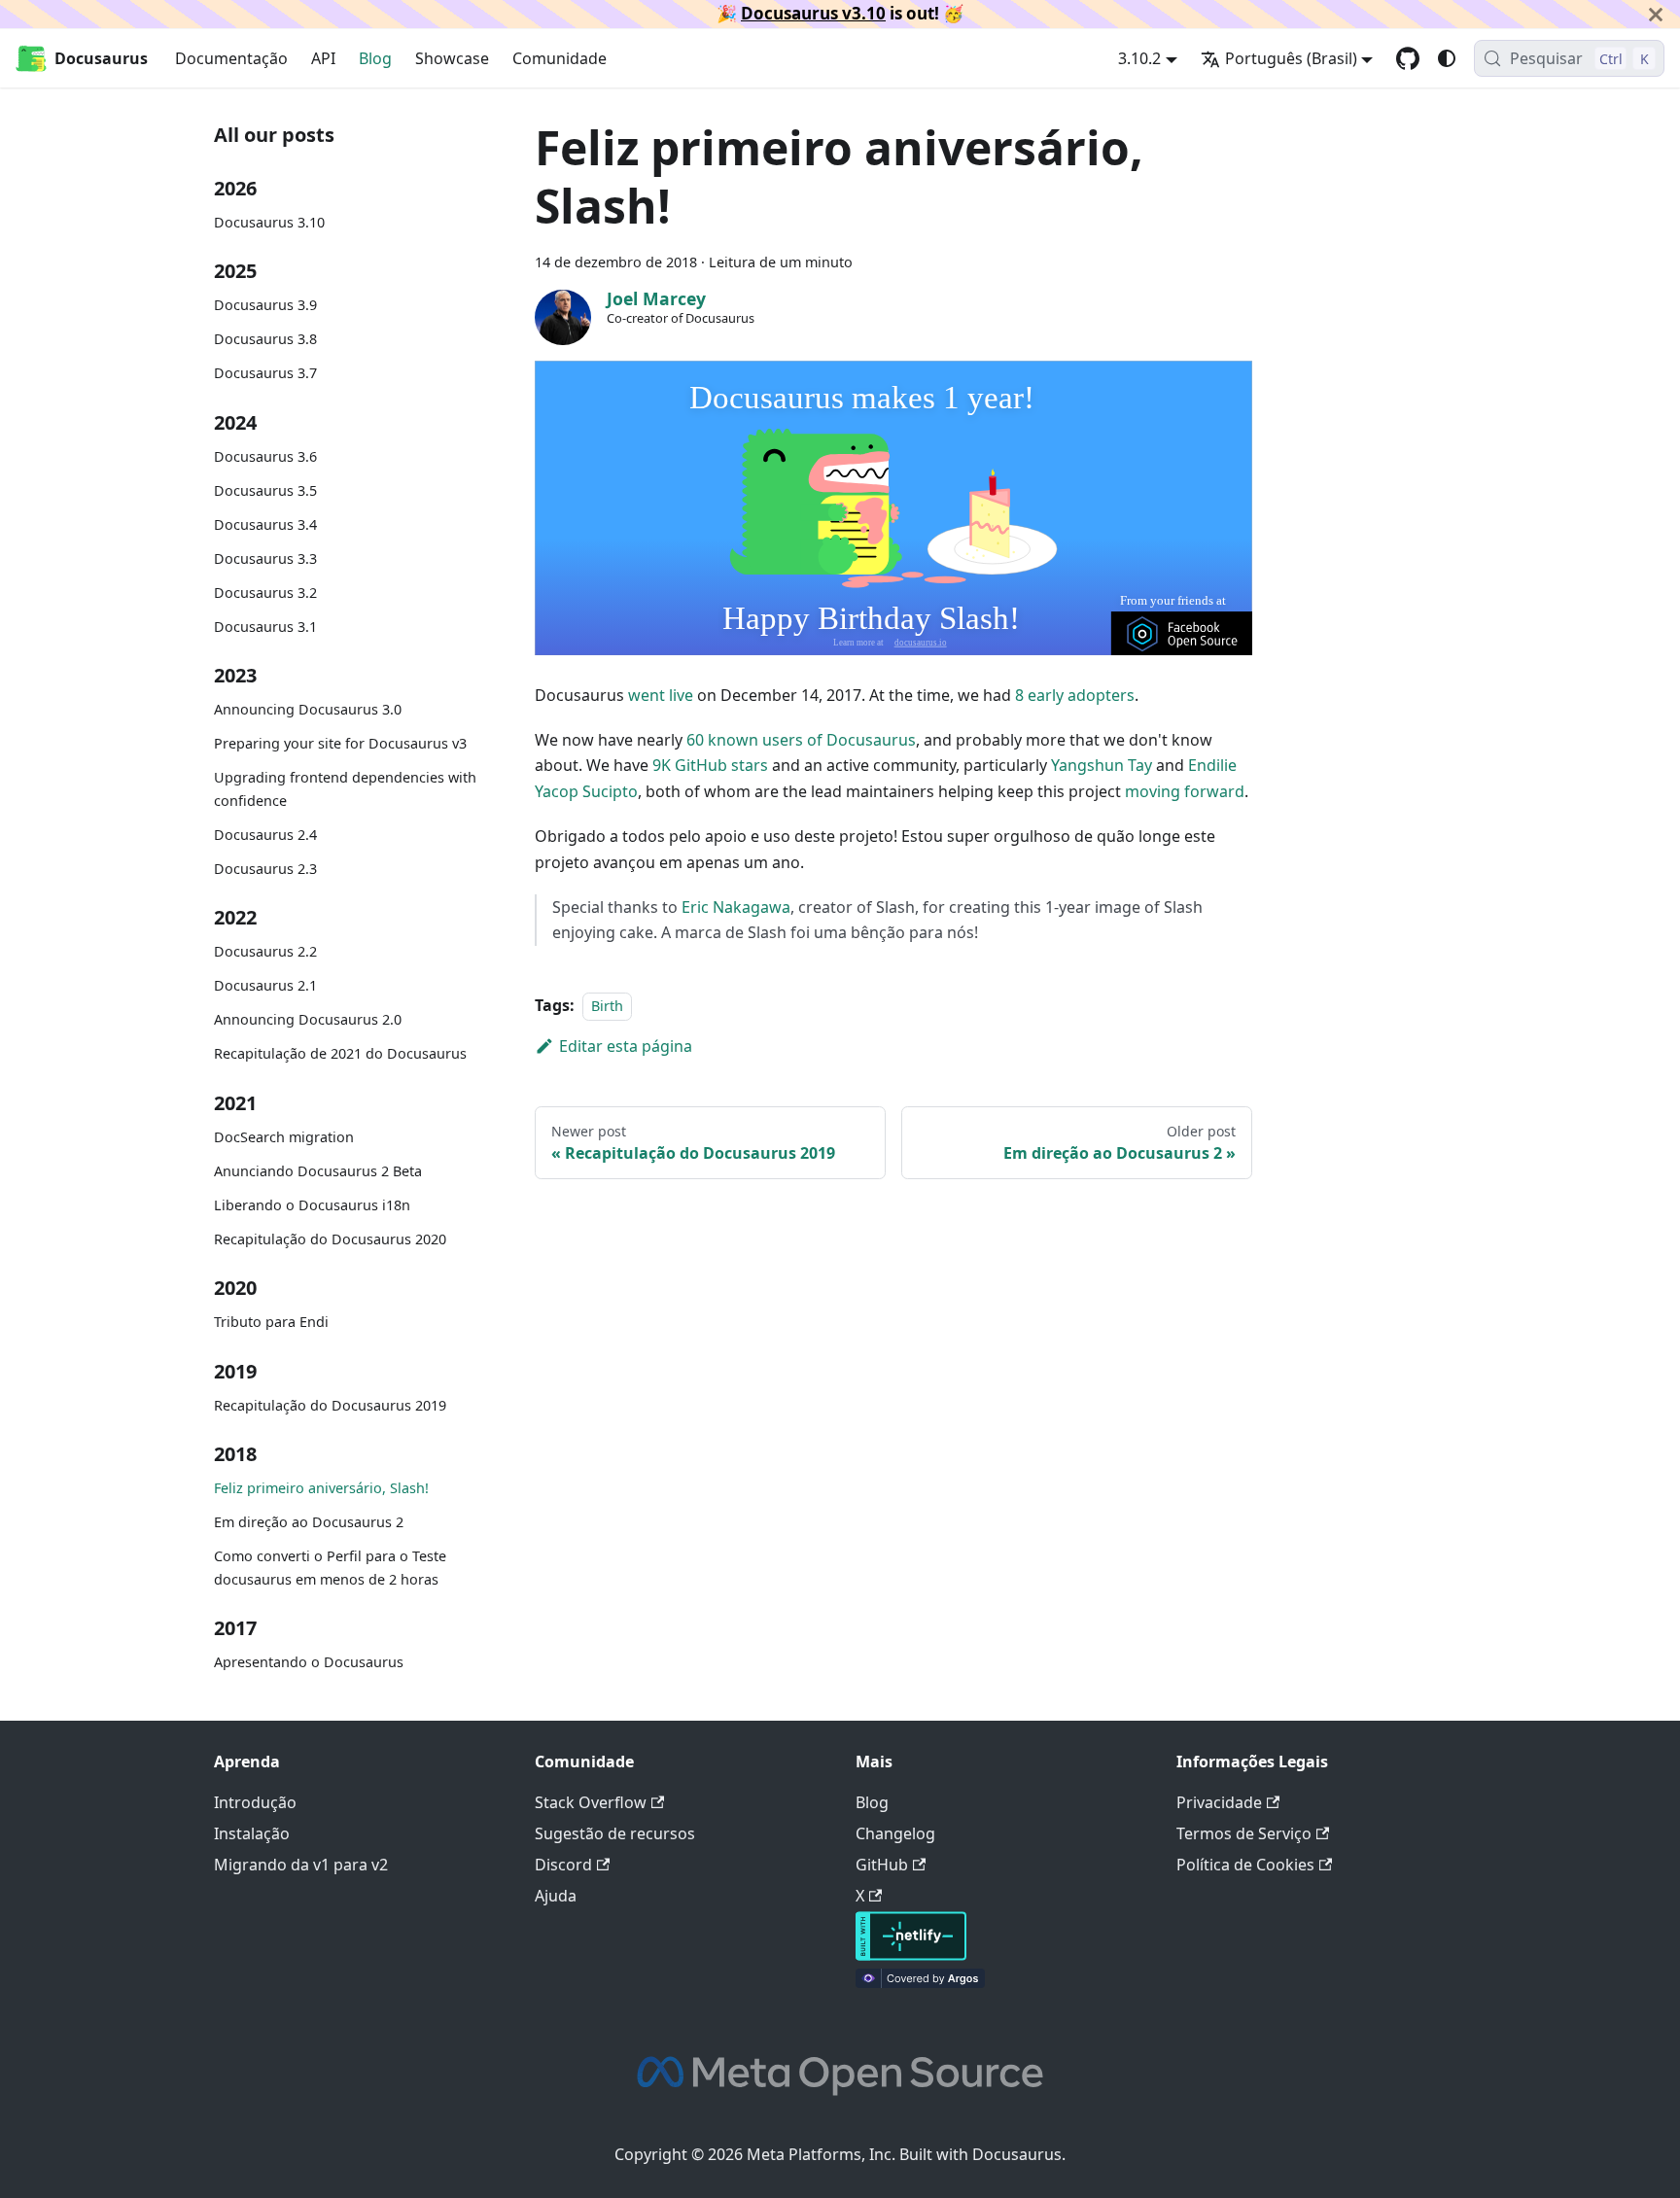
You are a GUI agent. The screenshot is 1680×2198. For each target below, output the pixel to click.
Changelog (895, 1833)
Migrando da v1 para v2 (301, 1865)
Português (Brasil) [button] (1291, 58)
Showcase (452, 58)
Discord (563, 1865)
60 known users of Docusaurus (801, 740)
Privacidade (1219, 1802)
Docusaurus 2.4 (265, 835)
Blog (375, 58)
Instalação (252, 1833)
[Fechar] (1656, 14)
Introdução (255, 1802)
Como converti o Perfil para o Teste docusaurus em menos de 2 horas (330, 1568)
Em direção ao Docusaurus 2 (309, 1522)
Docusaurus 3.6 (265, 456)
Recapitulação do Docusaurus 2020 (330, 1238)
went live (661, 695)
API (323, 58)
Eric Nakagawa (736, 907)
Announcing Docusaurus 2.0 (308, 1019)
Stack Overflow (591, 1802)
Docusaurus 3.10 (269, 222)
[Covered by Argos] (920, 1982)
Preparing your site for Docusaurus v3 (340, 743)
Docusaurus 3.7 (265, 373)
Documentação (231, 58)
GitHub (882, 1865)
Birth (607, 1006)
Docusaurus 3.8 (265, 339)
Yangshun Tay (1102, 765)
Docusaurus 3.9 (265, 305)
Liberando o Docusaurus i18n (312, 1205)
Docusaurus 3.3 (265, 558)
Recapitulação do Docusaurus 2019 (330, 1405)
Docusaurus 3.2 (265, 593)
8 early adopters (1075, 695)
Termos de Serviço (1244, 1833)
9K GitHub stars (710, 765)
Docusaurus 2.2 (265, 951)
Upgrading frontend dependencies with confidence (345, 789)
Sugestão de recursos (615, 1833)
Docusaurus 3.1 (265, 627)
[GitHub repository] (1408, 58)
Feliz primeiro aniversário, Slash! (321, 1488)
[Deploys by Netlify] (911, 1955)
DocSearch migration (284, 1137)
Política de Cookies (1245, 1865)
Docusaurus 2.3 (265, 869)
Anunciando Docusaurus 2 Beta (318, 1171)
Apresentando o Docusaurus (309, 1662)
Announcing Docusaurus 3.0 (308, 709)
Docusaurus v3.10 (813, 13)
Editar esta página (626, 1046)
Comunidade (560, 58)
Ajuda (556, 1896)
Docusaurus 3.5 (265, 490)
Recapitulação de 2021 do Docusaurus (340, 1053)
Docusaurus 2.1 (265, 985)
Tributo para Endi (271, 1322)
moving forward (1185, 791)
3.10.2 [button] (1139, 58)
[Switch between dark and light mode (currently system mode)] (1447, 58)
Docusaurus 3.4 (265, 524)
